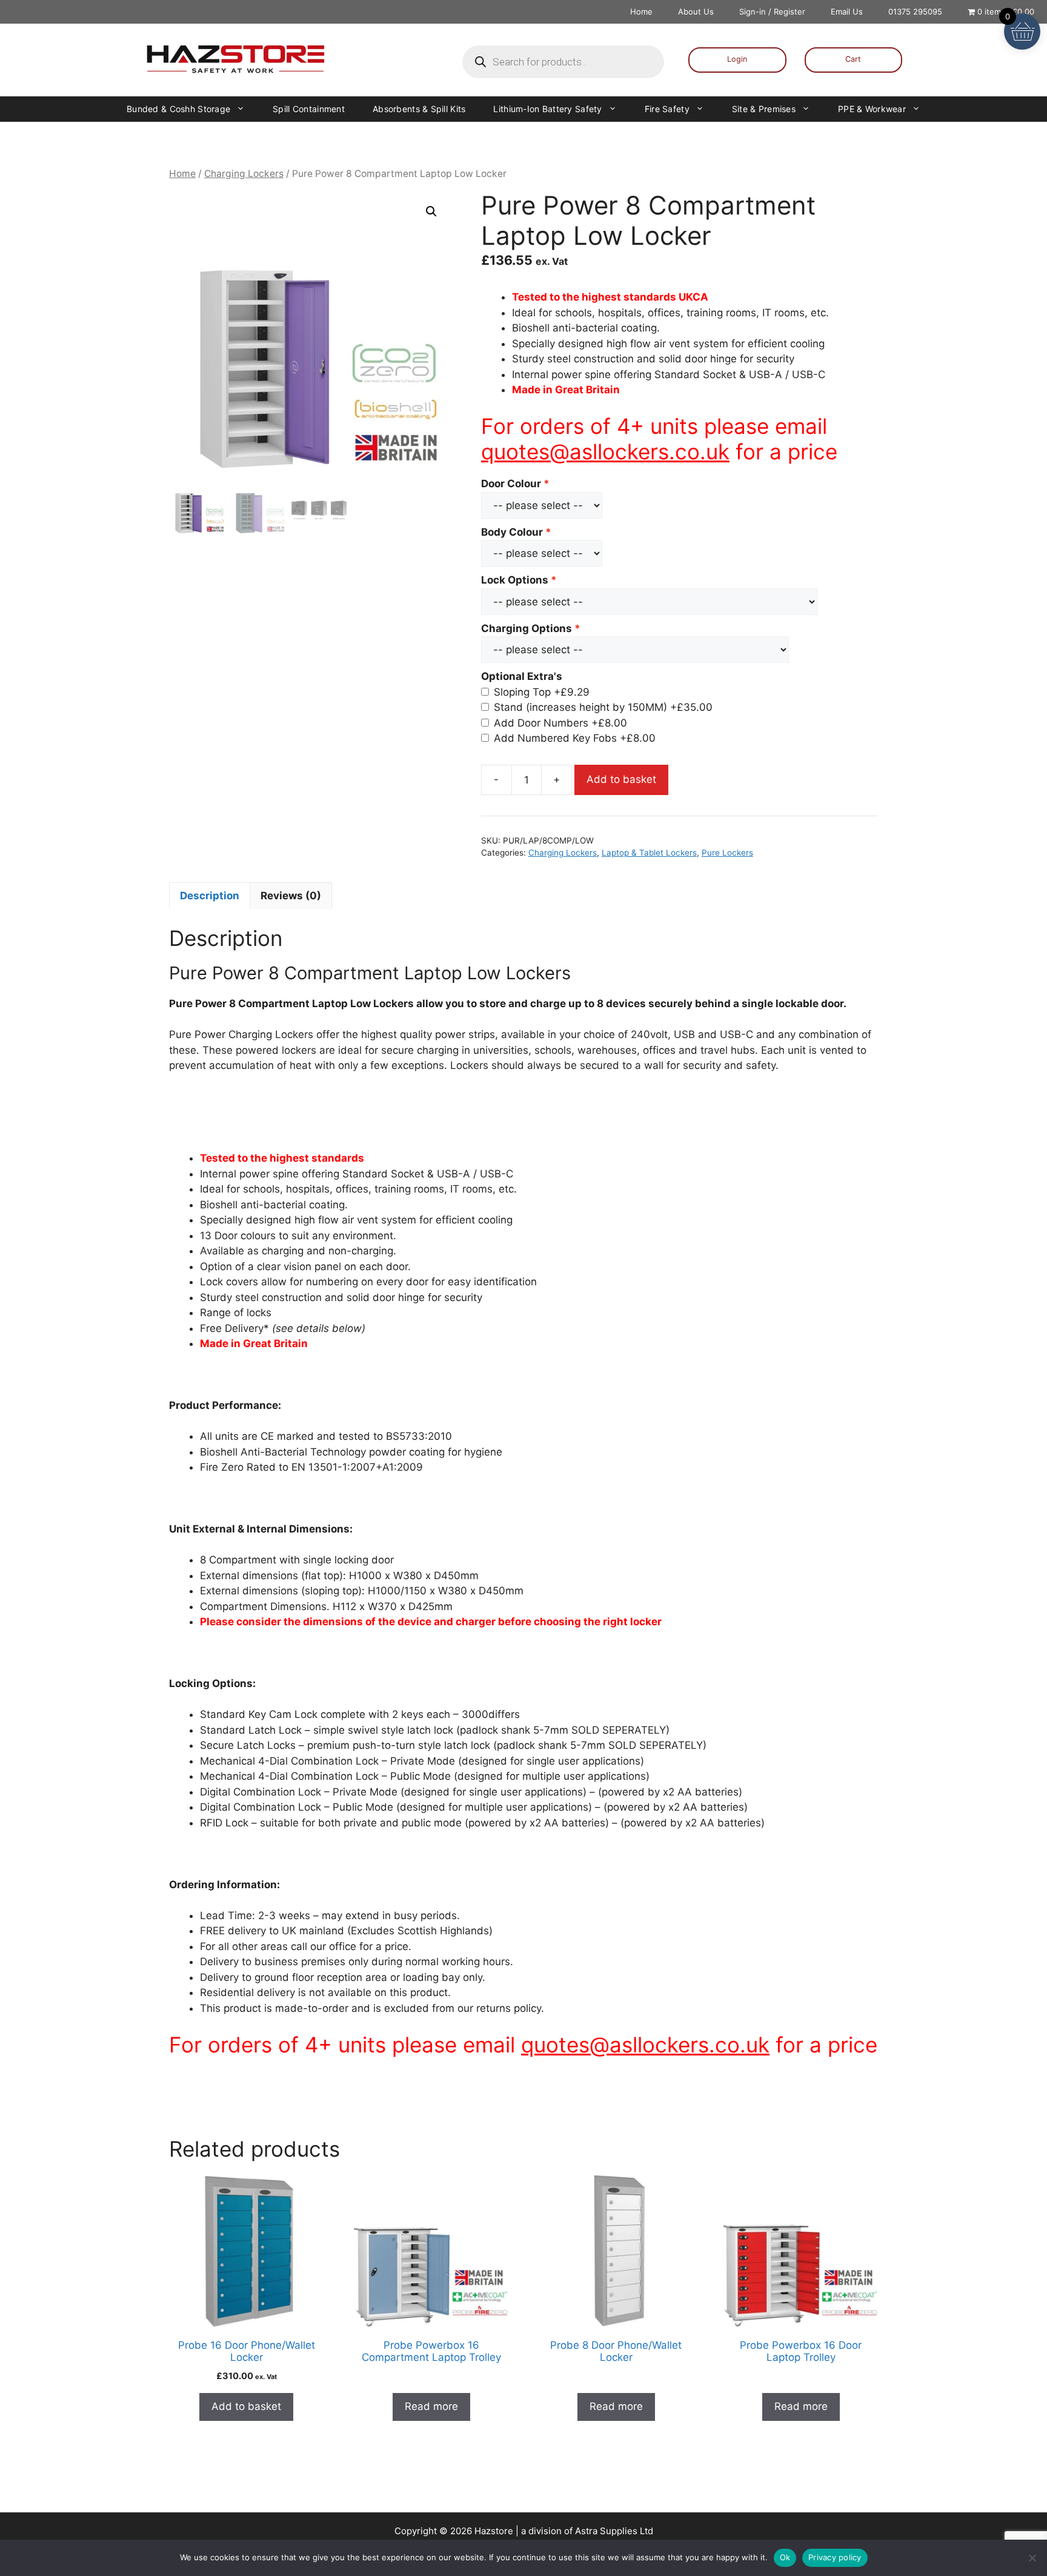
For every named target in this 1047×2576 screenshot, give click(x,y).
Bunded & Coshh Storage (178, 109)
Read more (431, 2406)
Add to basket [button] (246, 2406)
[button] (431, 211)
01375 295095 (915, 12)
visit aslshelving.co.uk (222, 2108)
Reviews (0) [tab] (291, 896)
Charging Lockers (244, 174)
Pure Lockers (727, 853)
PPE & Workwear (872, 109)
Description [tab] (210, 896)
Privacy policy (835, 2557)
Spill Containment (309, 109)
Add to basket (621, 779)
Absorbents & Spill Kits (419, 109)
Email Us (847, 12)
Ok (785, 2557)
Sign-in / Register (772, 12)
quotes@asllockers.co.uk (605, 451)
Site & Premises (764, 109)
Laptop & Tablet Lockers (649, 853)
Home (641, 12)
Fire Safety (667, 109)
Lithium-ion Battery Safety (547, 109)
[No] (1032, 2558)
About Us (696, 12)
